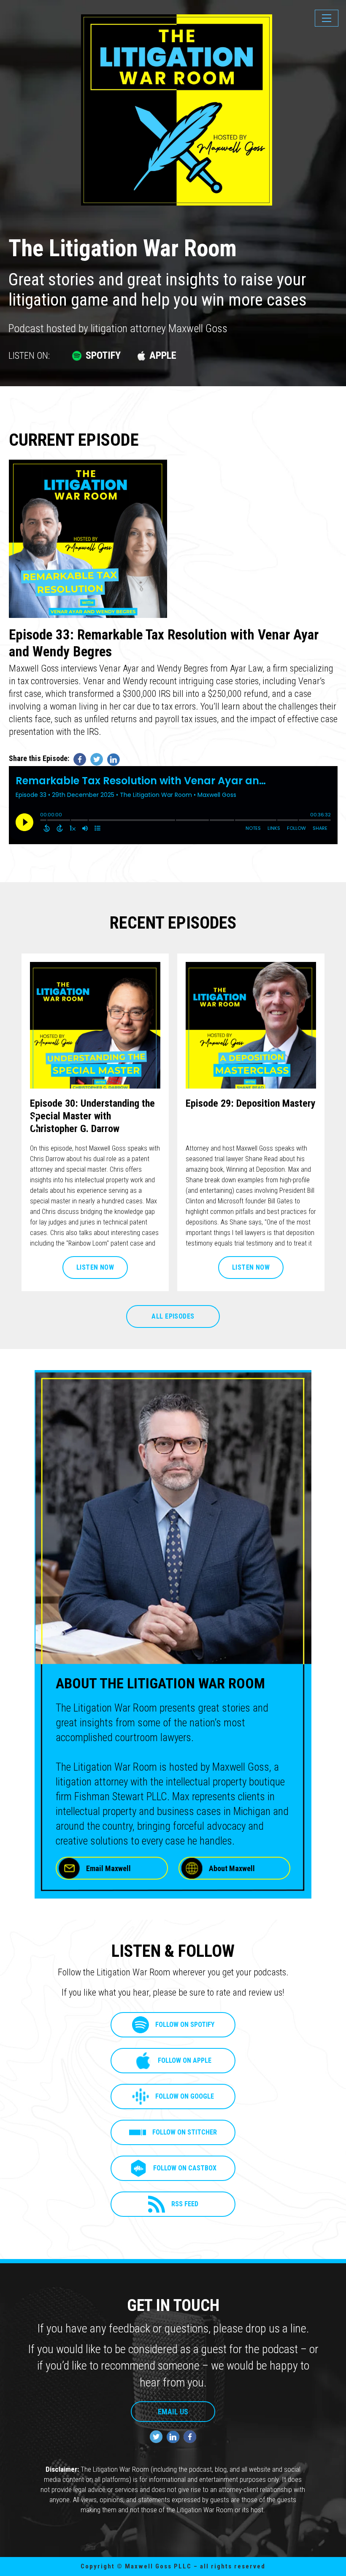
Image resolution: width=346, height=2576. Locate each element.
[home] (71, 25)
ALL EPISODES (173, 1316)
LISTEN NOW (95, 1267)
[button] (327, 18)
